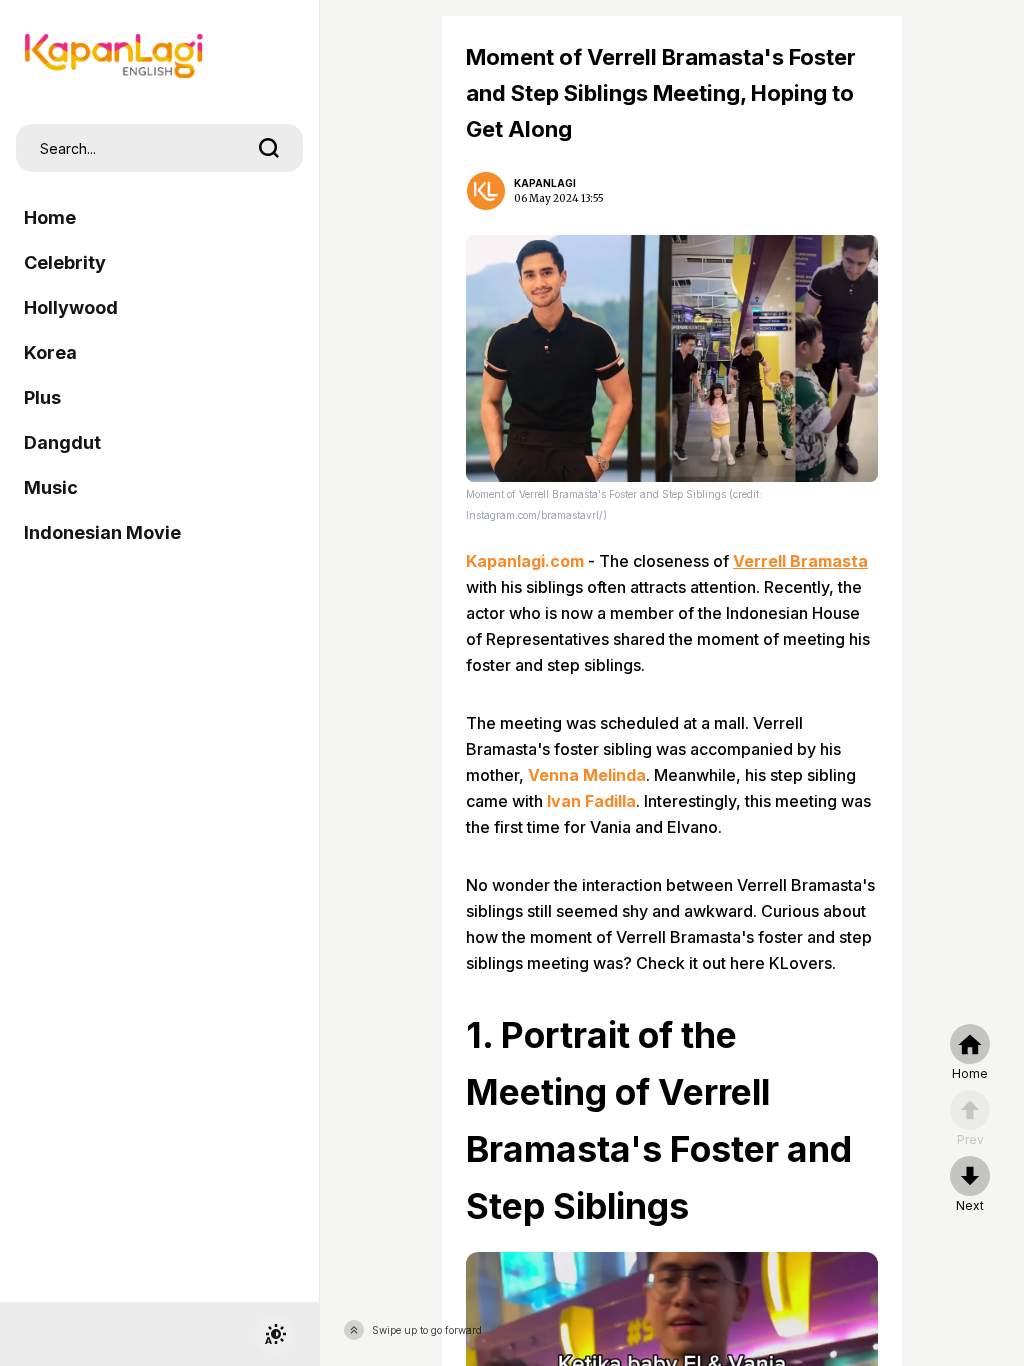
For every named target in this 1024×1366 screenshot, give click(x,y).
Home (50, 217)
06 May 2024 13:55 (559, 198)
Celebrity (65, 262)
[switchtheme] (275, 1334)
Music (51, 487)
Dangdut (62, 442)
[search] (269, 148)
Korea (50, 352)
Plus (42, 397)
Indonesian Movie (102, 532)
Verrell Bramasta (800, 561)
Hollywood (71, 307)
